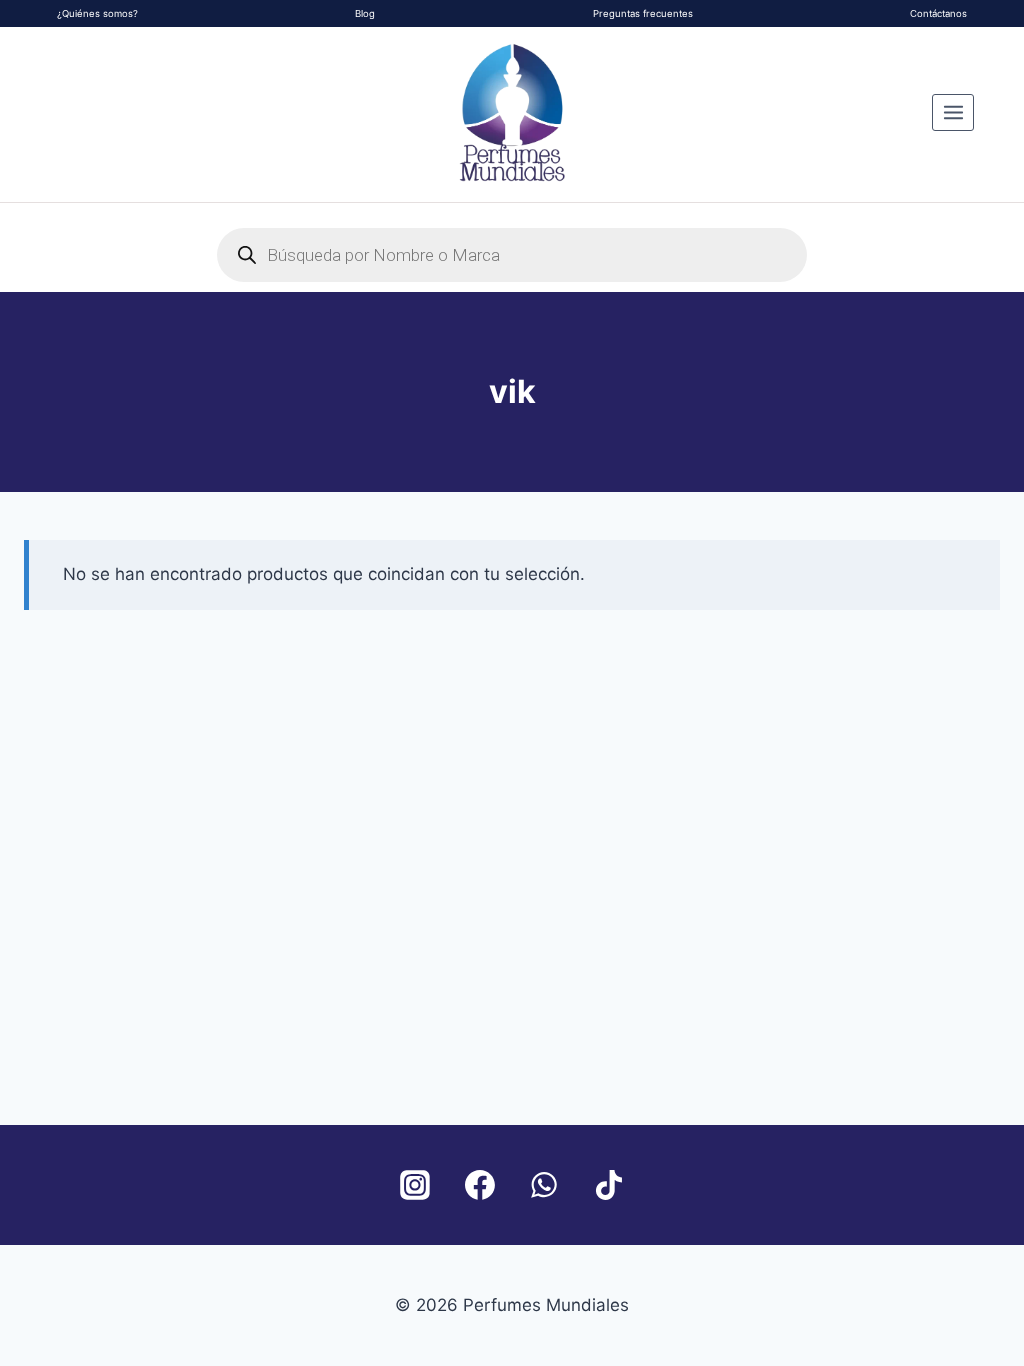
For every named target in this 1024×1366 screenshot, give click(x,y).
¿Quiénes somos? (97, 13)
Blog (365, 13)
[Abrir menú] (953, 112)
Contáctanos (938, 13)
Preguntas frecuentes (643, 13)
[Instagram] (415, 1185)
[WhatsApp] (544, 1185)
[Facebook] (480, 1185)
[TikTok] (609, 1185)
